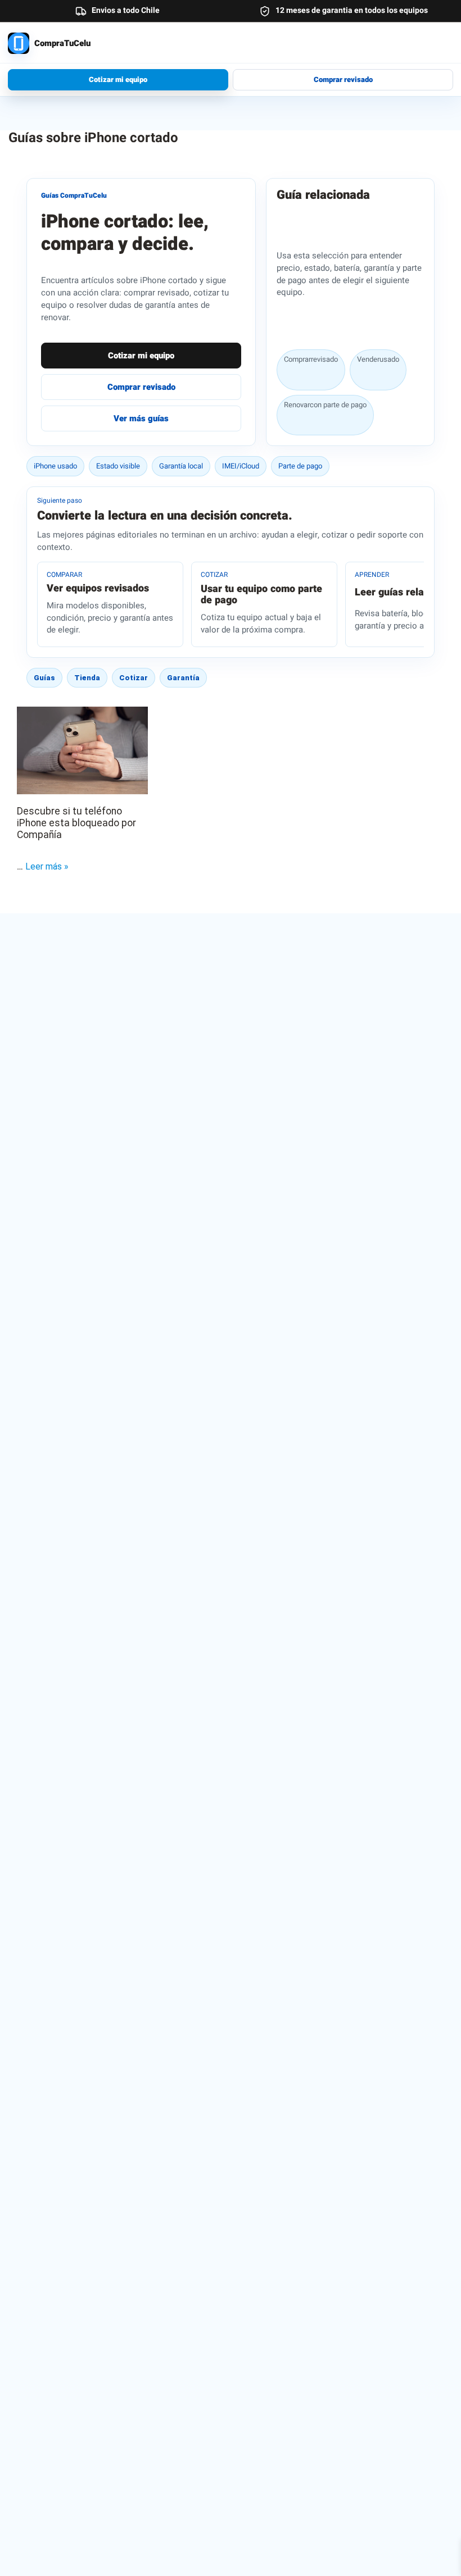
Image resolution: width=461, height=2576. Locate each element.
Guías (44, 678)
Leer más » (47, 866)
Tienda (87, 678)
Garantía (183, 678)
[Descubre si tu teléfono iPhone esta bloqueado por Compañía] (82, 750)
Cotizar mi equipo (118, 79)
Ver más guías (141, 418)
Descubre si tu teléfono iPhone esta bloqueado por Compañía (76, 823)
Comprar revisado (343, 79)
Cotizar (134, 678)
